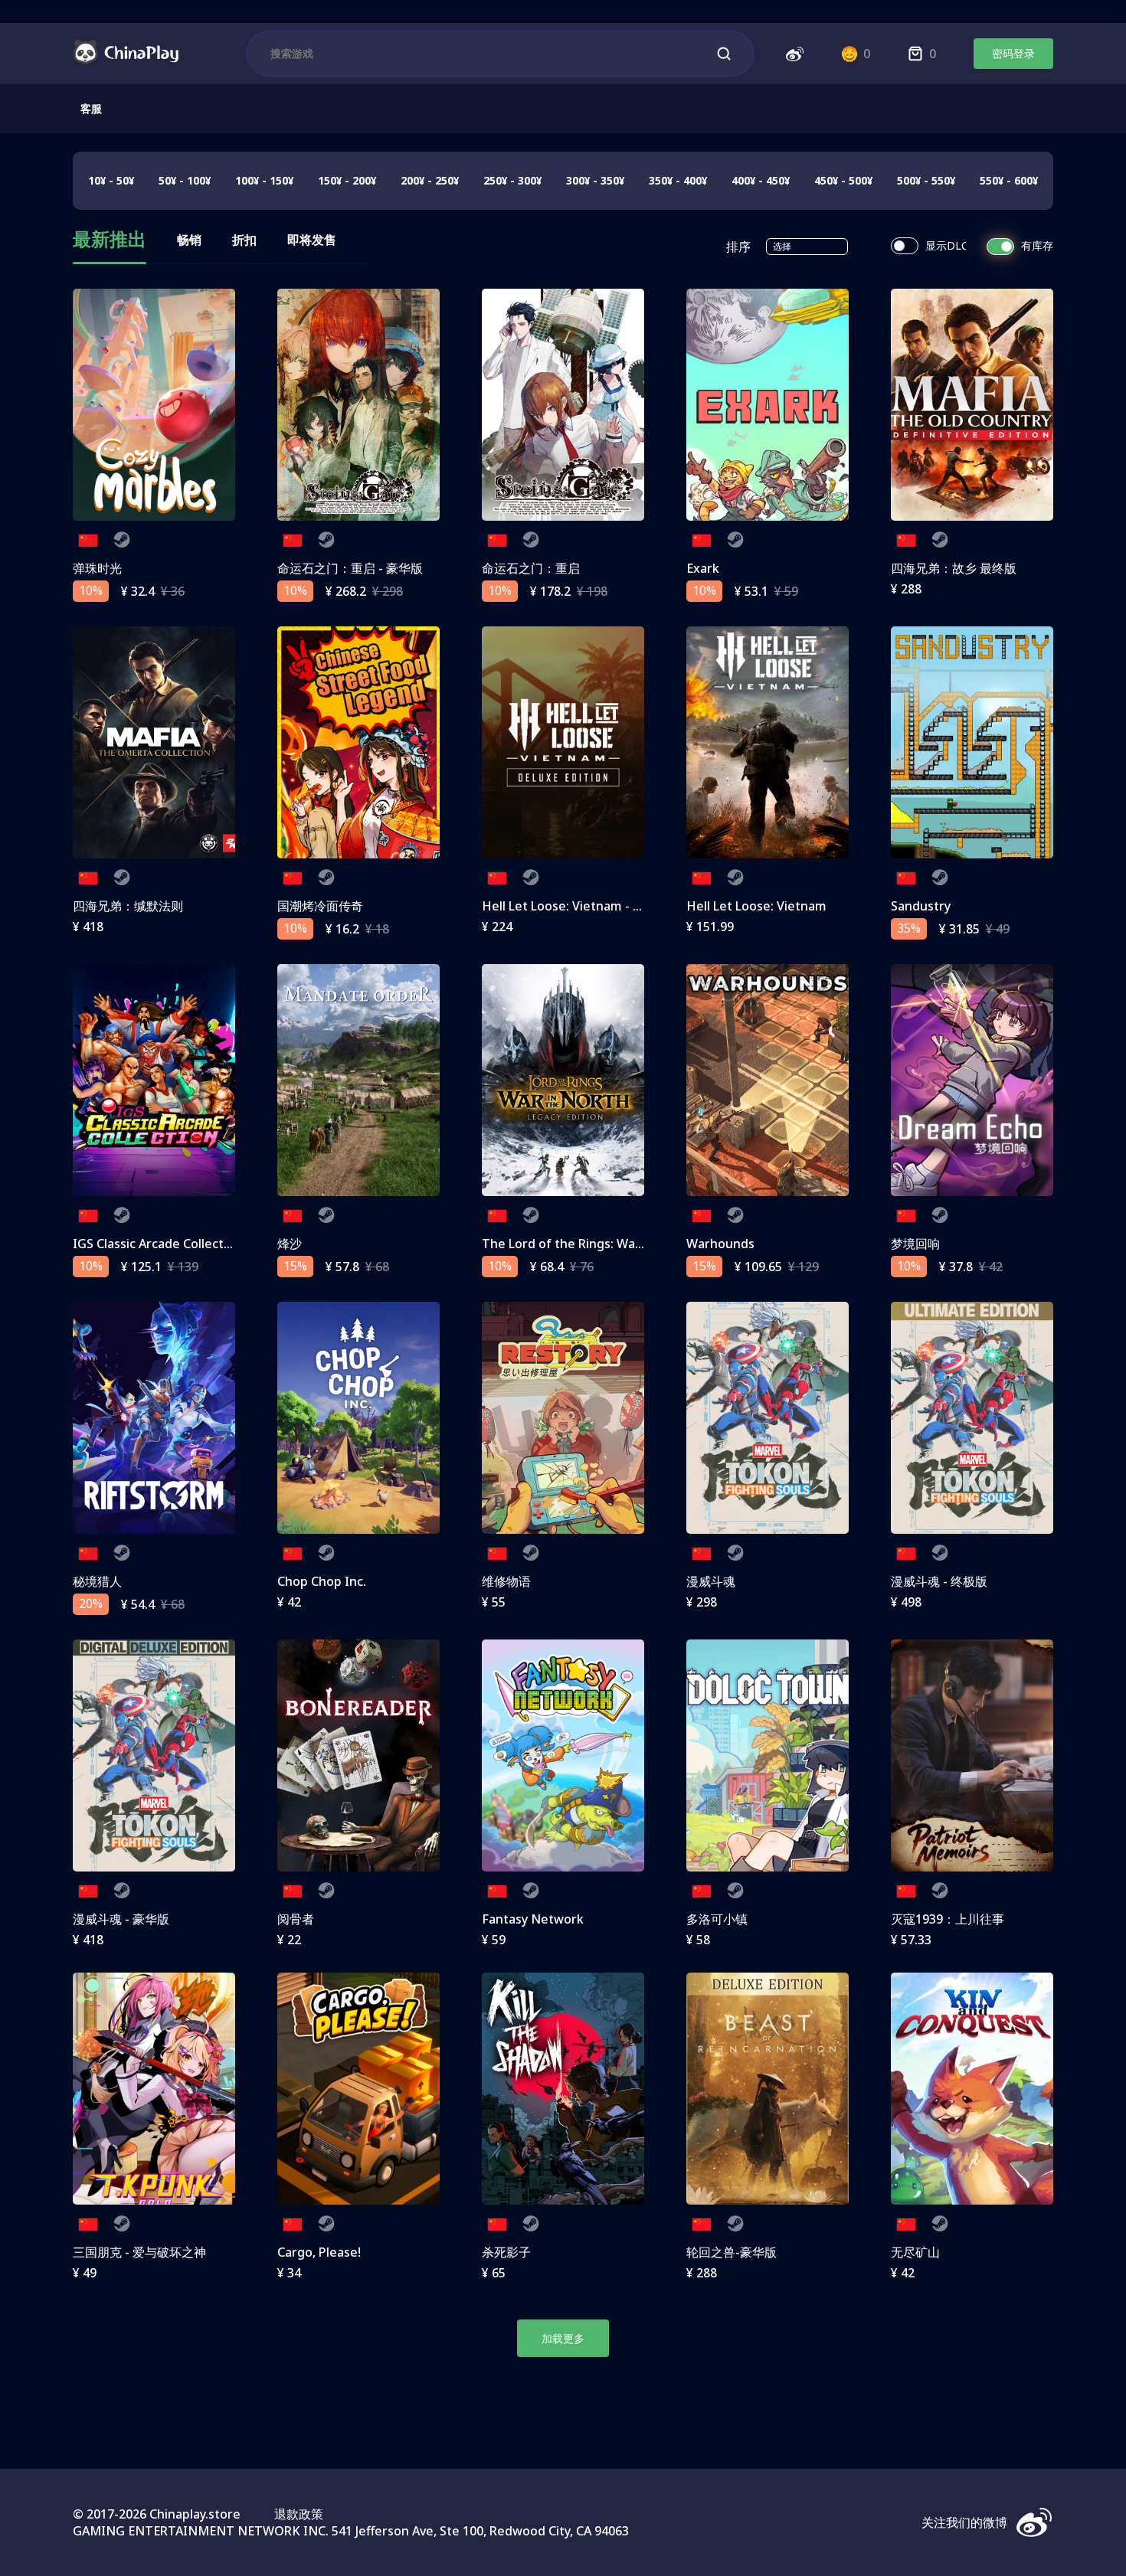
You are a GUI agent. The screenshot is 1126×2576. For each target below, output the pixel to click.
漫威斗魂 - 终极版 (939, 1581)
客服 (91, 108)
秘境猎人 (97, 1581)
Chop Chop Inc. (322, 1581)
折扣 (244, 240)
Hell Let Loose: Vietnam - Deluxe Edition (600, 906)
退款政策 (299, 2514)
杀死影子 (506, 2252)
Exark (703, 568)
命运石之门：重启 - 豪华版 (350, 568)
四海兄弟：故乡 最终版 (954, 568)
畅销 (189, 240)
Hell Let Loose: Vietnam (756, 906)
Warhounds (720, 1244)
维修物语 (506, 1581)
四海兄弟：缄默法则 (128, 906)
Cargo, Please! (319, 2252)
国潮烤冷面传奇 (320, 906)
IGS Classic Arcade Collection (157, 1244)
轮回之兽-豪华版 (732, 2252)
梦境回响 (915, 1244)
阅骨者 (296, 1919)
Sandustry (921, 906)
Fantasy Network (533, 1919)
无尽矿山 (915, 2252)
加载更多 (563, 2338)
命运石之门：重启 (531, 568)
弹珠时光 (97, 568)
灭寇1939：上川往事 (948, 1919)
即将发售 (312, 240)
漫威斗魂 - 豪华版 (121, 1919)
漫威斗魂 (711, 1581)
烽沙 (290, 1244)
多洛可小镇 (717, 1919)
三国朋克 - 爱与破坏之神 (139, 2252)
